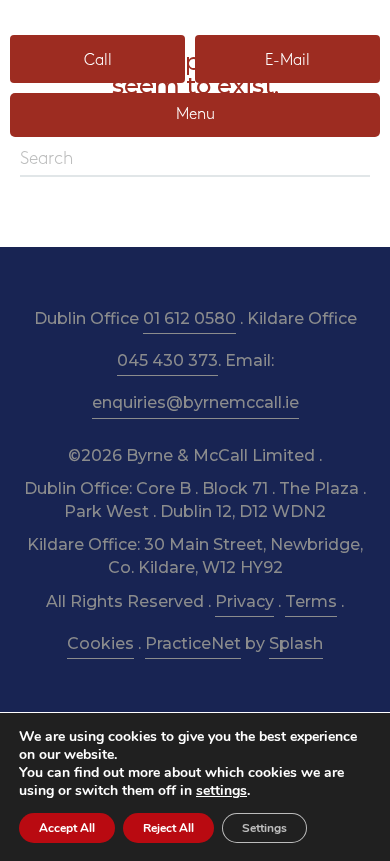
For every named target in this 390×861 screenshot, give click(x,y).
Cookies (100, 643)
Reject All (168, 828)
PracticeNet (193, 643)
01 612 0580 (189, 318)
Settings (264, 828)
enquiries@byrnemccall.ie (195, 402)
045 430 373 (167, 360)
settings (221, 791)
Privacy (244, 601)
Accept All (67, 828)
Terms (311, 601)
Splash (296, 643)
